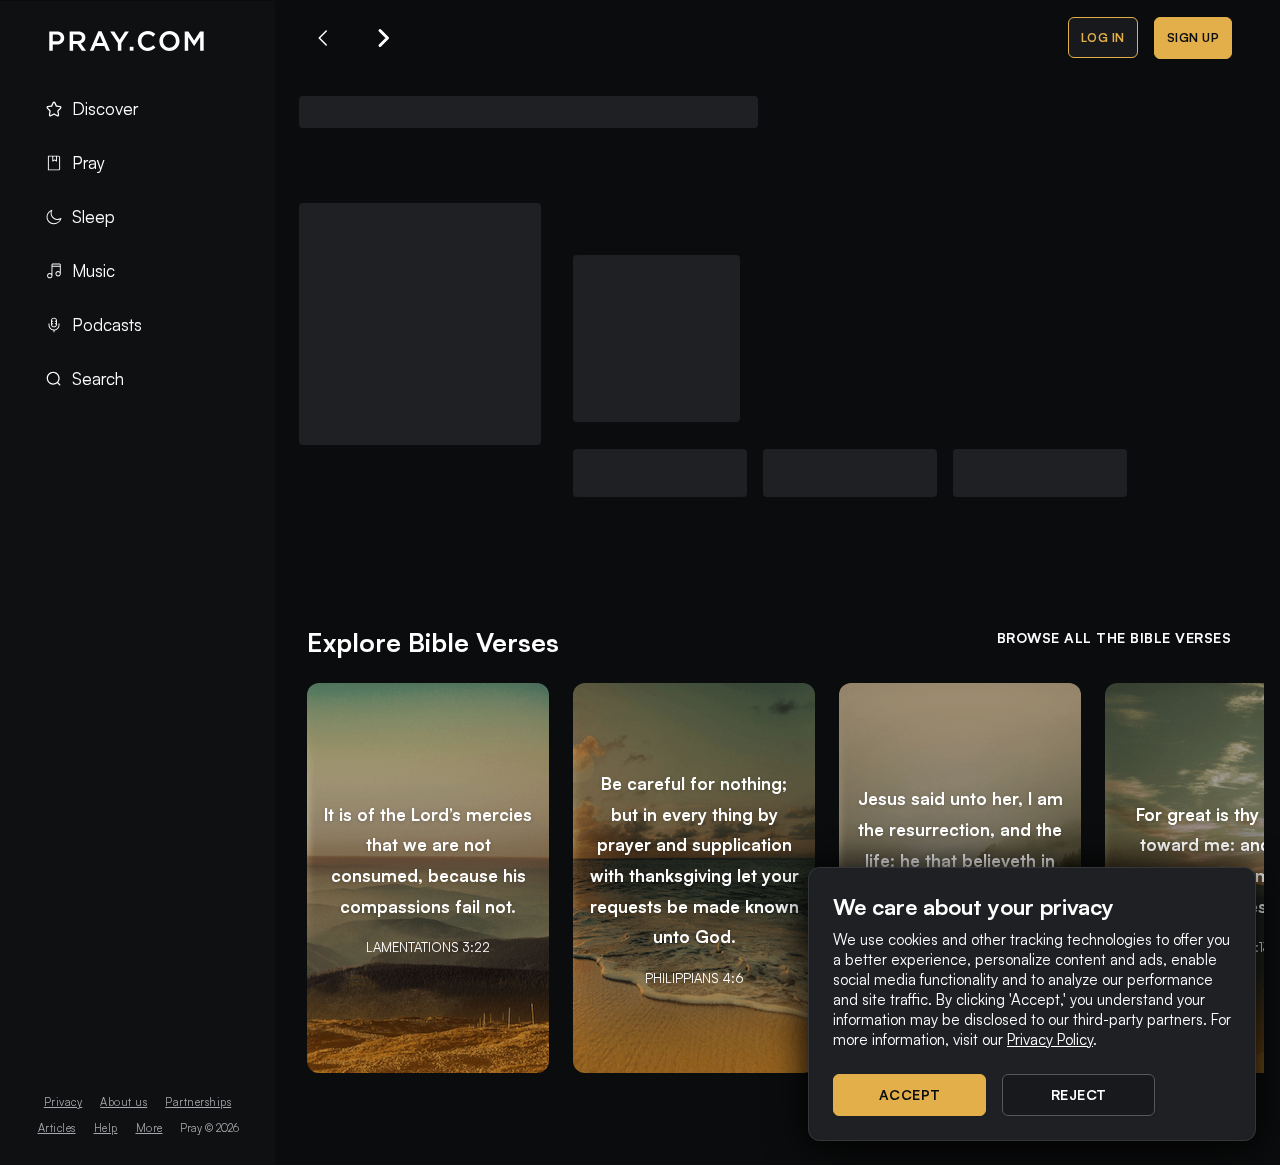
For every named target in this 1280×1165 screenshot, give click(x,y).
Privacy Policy (1050, 1039)
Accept (910, 1094)
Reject (1079, 1094)
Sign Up (1193, 37)
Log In (1103, 37)
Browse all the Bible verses (1114, 637)
